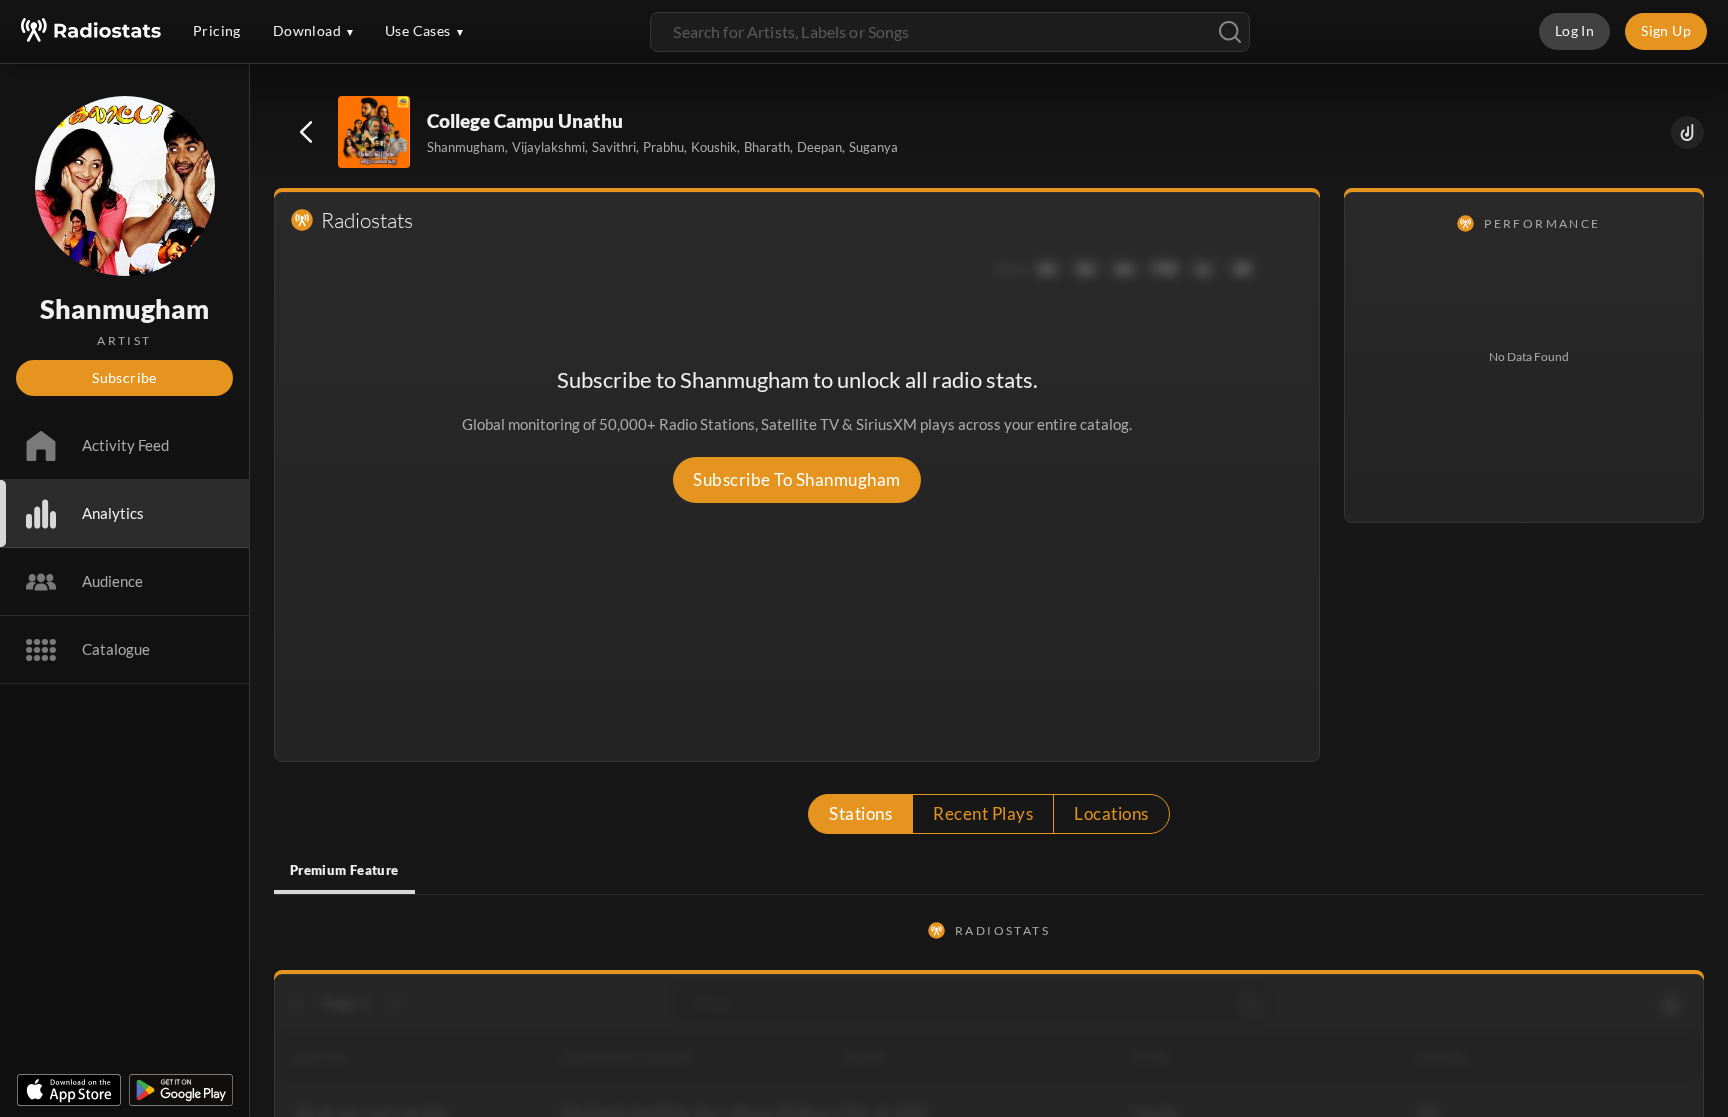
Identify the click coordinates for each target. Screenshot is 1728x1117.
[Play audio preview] (375, 133)
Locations (1111, 813)
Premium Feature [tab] (344, 870)
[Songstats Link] (1687, 132)
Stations (860, 813)
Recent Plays (983, 813)
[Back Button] (306, 132)
